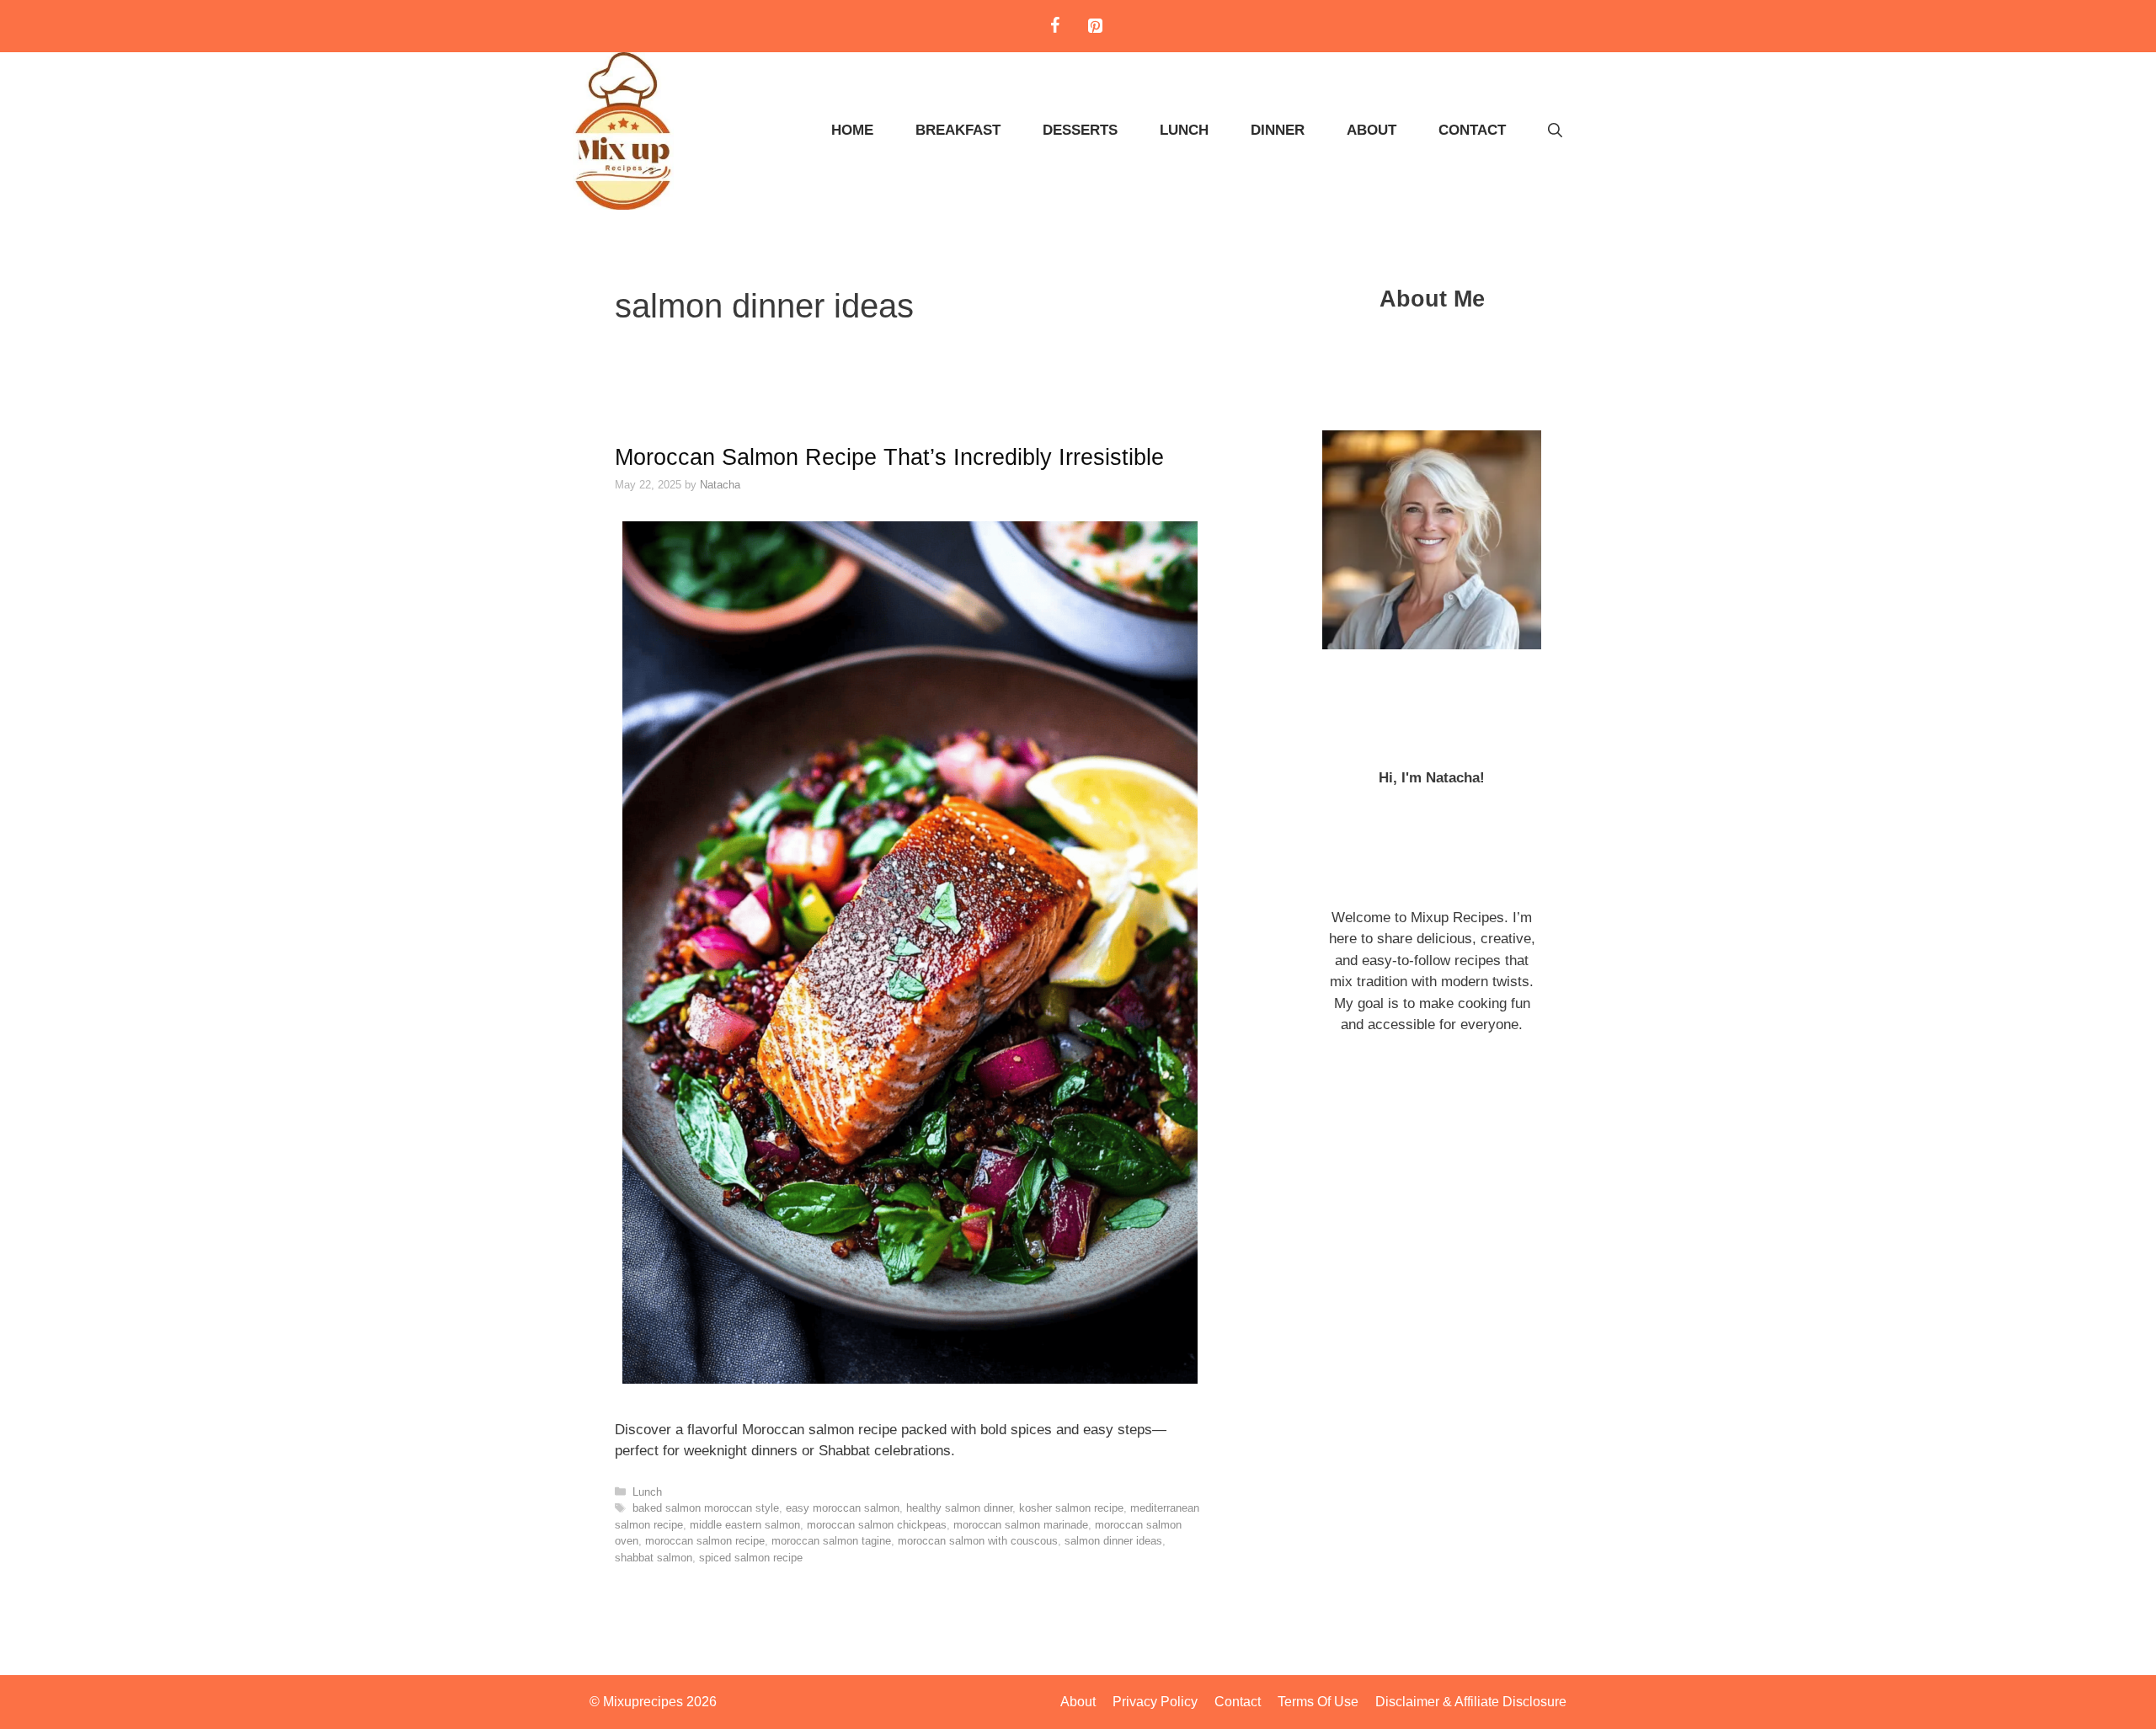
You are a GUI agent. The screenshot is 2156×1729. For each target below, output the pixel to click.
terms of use (1318, 1702)
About (1372, 130)
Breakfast (958, 130)
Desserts (1080, 130)
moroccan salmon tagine (831, 1541)
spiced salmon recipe (751, 1558)
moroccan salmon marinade (1021, 1525)
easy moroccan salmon (843, 1508)
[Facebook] (1054, 26)
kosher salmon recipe (1071, 1508)
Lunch (1184, 130)
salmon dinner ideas (1113, 1541)
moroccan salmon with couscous (978, 1541)
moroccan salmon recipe (705, 1541)
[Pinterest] (1095, 26)
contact (1472, 130)
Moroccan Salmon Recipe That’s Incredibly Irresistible (889, 457)
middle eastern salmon (745, 1525)
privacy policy (1155, 1702)
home (852, 130)
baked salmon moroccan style (706, 1508)
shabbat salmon (654, 1558)
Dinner (1278, 130)
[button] (1555, 131)
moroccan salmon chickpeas (877, 1525)
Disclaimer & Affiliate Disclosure (1471, 1702)
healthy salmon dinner (959, 1508)
